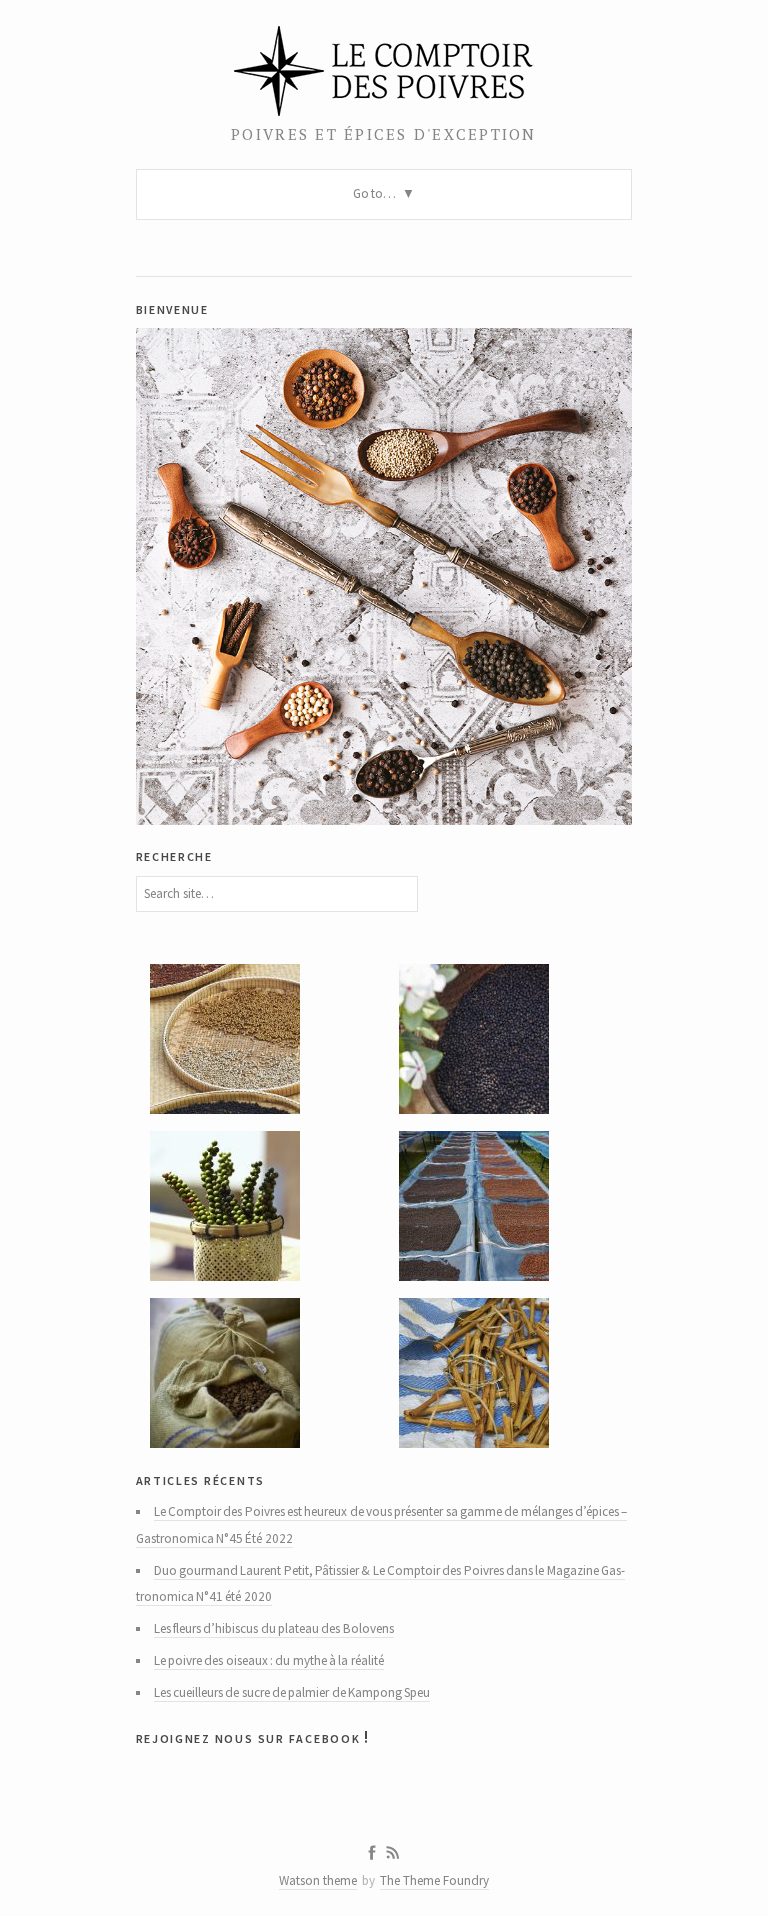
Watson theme (318, 1880)
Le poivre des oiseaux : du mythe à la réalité (269, 1660)
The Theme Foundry (434, 1880)
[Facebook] (372, 1853)
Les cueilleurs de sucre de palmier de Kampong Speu (292, 1692)
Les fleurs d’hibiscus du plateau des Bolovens (274, 1628)
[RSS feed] (393, 1853)
